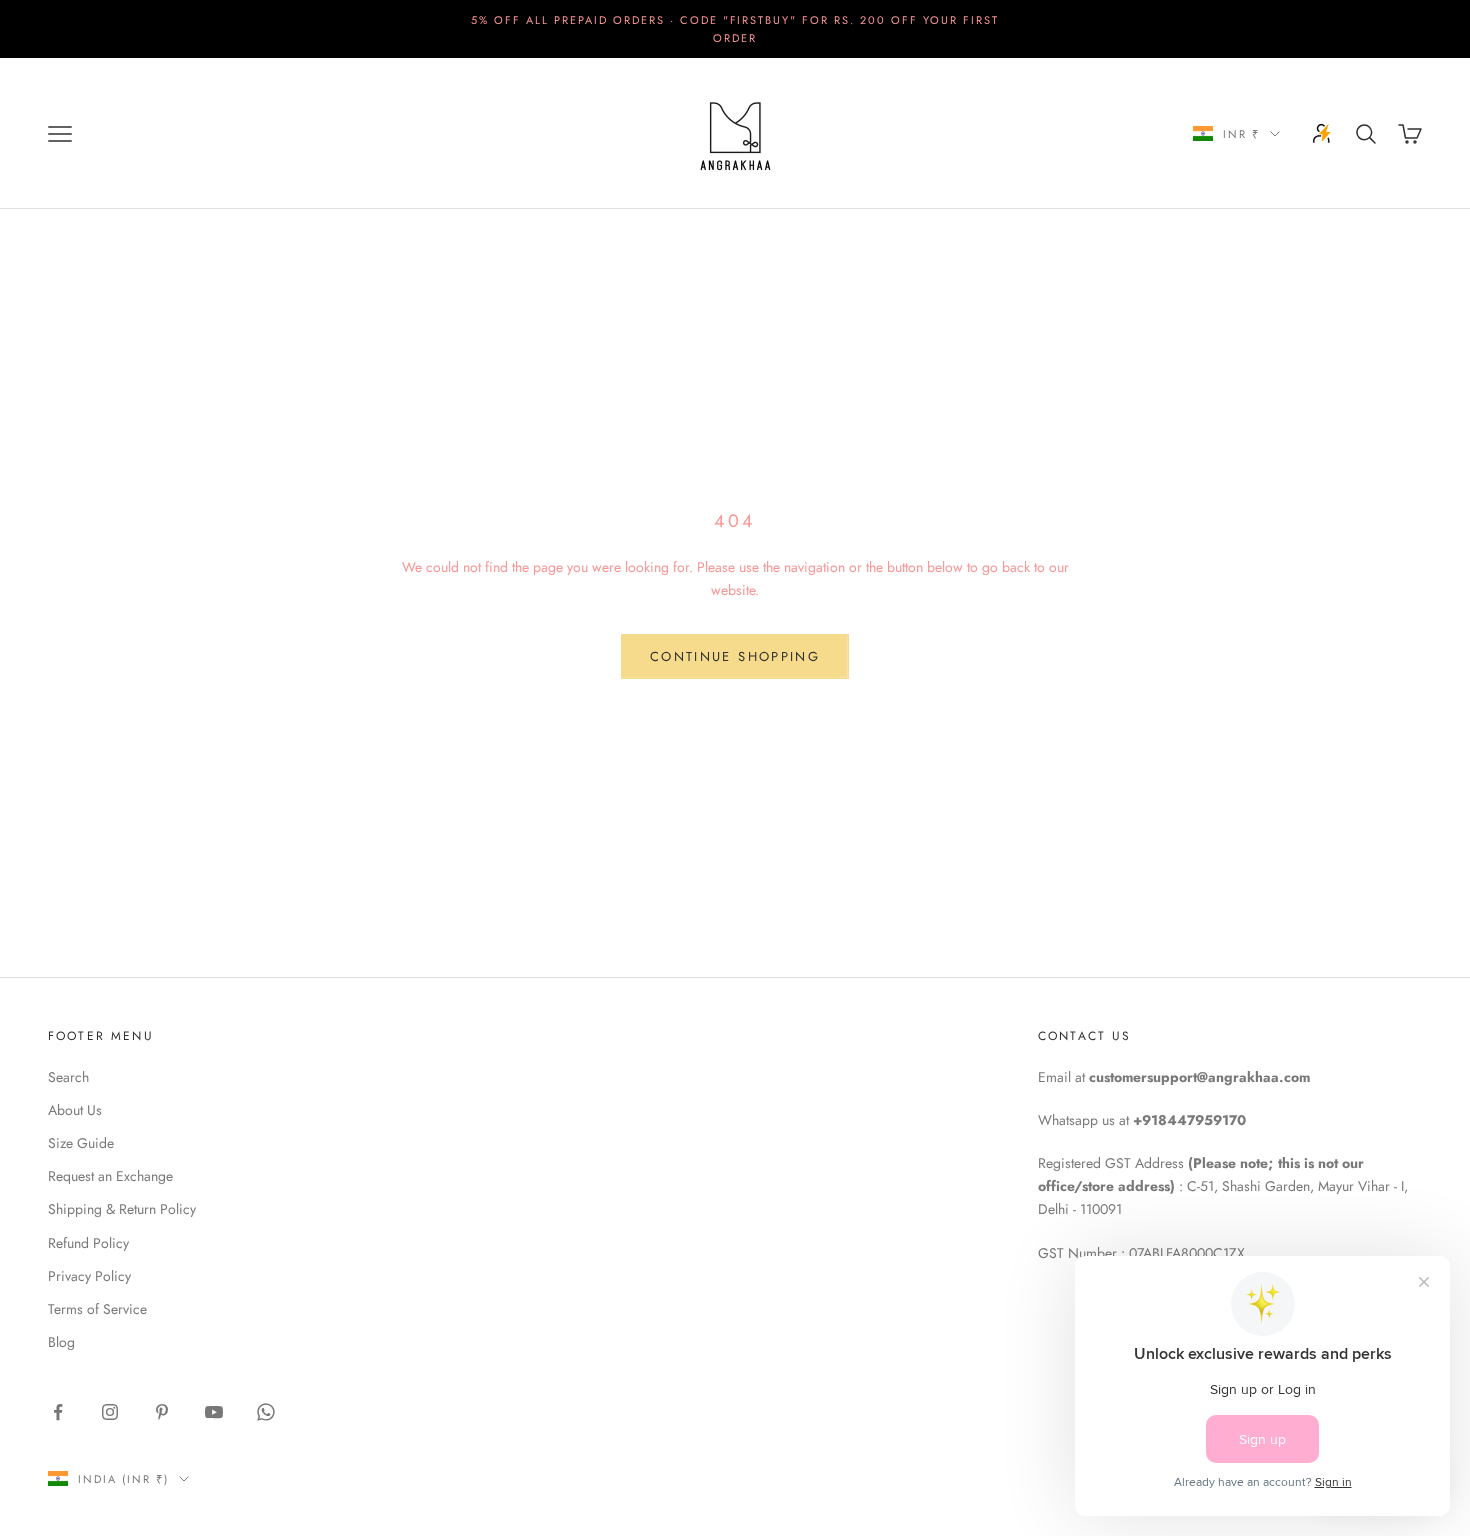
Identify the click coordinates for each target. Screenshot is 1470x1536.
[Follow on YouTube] (214, 1412)
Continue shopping (735, 656)
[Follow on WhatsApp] (266, 1412)
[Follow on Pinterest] (162, 1412)
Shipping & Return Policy (122, 1209)
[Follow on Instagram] (110, 1412)
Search (68, 1077)
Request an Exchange (110, 1176)
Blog (61, 1342)
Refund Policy (88, 1243)
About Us (75, 1110)
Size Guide (81, 1143)
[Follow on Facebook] (58, 1412)
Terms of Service (97, 1309)
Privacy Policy (89, 1276)
